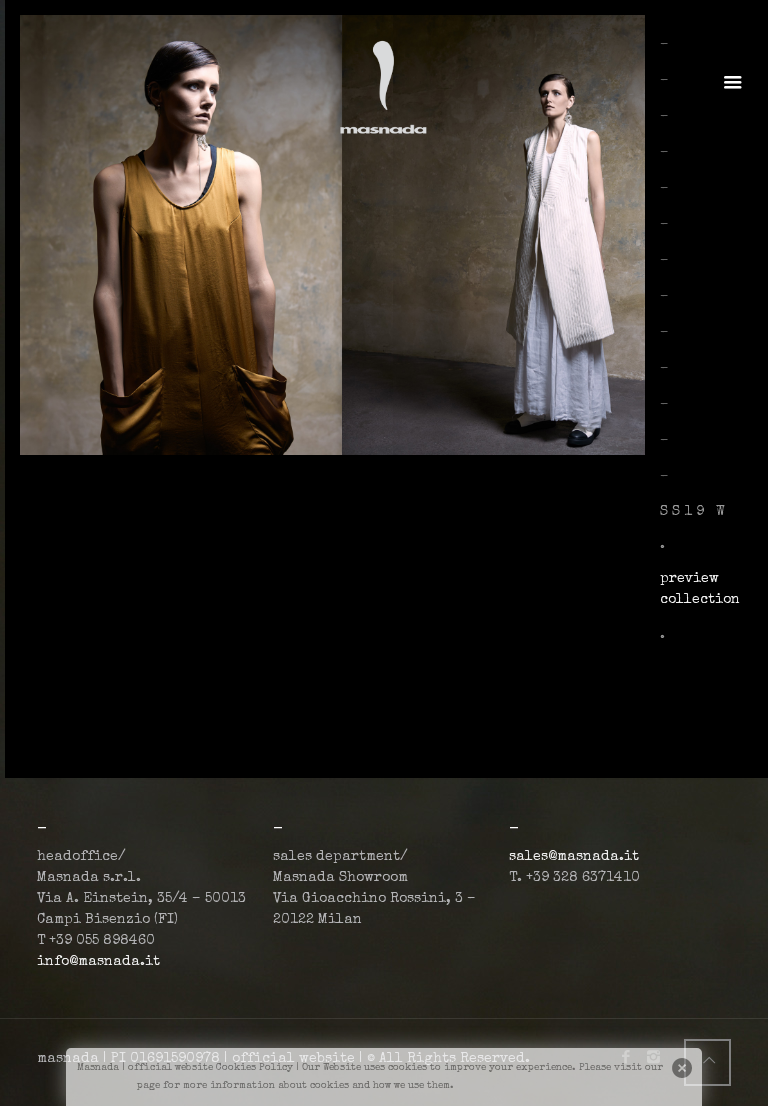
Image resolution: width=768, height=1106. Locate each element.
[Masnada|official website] (384, 85)
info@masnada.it (98, 962)
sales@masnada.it (574, 857)
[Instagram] (653, 1058)
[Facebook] (626, 1058)
